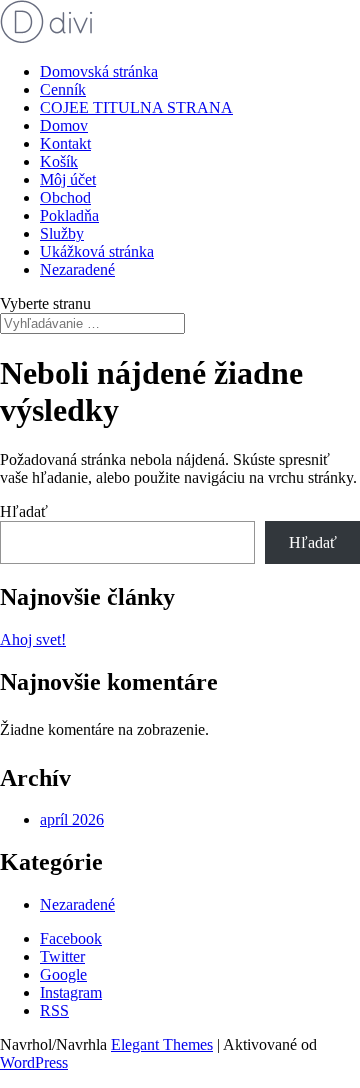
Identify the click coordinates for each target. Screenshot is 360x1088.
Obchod (65, 197)
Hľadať (24, 511)
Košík (59, 161)
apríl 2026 (72, 819)
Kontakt (65, 143)
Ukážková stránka (97, 251)
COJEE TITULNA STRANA (136, 107)
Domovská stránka (99, 71)
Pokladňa (69, 215)
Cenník (63, 89)
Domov (64, 125)
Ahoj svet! (33, 639)
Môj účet (68, 179)
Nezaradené (77, 269)
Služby (62, 233)
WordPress (34, 1062)
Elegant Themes (162, 1044)
